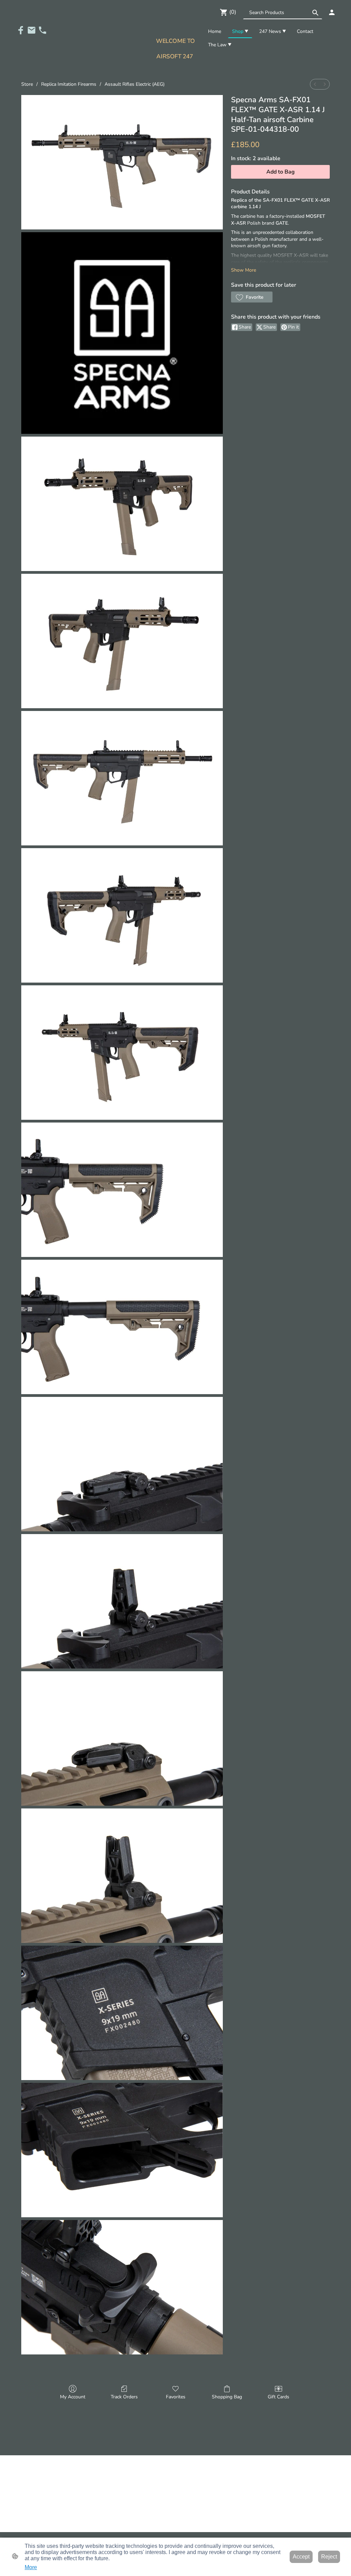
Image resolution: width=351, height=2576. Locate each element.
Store (27, 84)
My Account (73, 2397)
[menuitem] (315, 84)
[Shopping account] (332, 12)
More (31, 2567)
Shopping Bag (227, 2397)
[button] (315, 13)
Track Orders (124, 2397)
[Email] (32, 30)
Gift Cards (279, 2397)
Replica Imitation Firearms (69, 84)
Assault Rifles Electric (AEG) (135, 84)
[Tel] (43, 30)
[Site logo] (175, 68)
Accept (301, 2557)
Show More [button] (244, 270)
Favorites (176, 2397)
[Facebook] (21, 30)
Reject (329, 2557)
